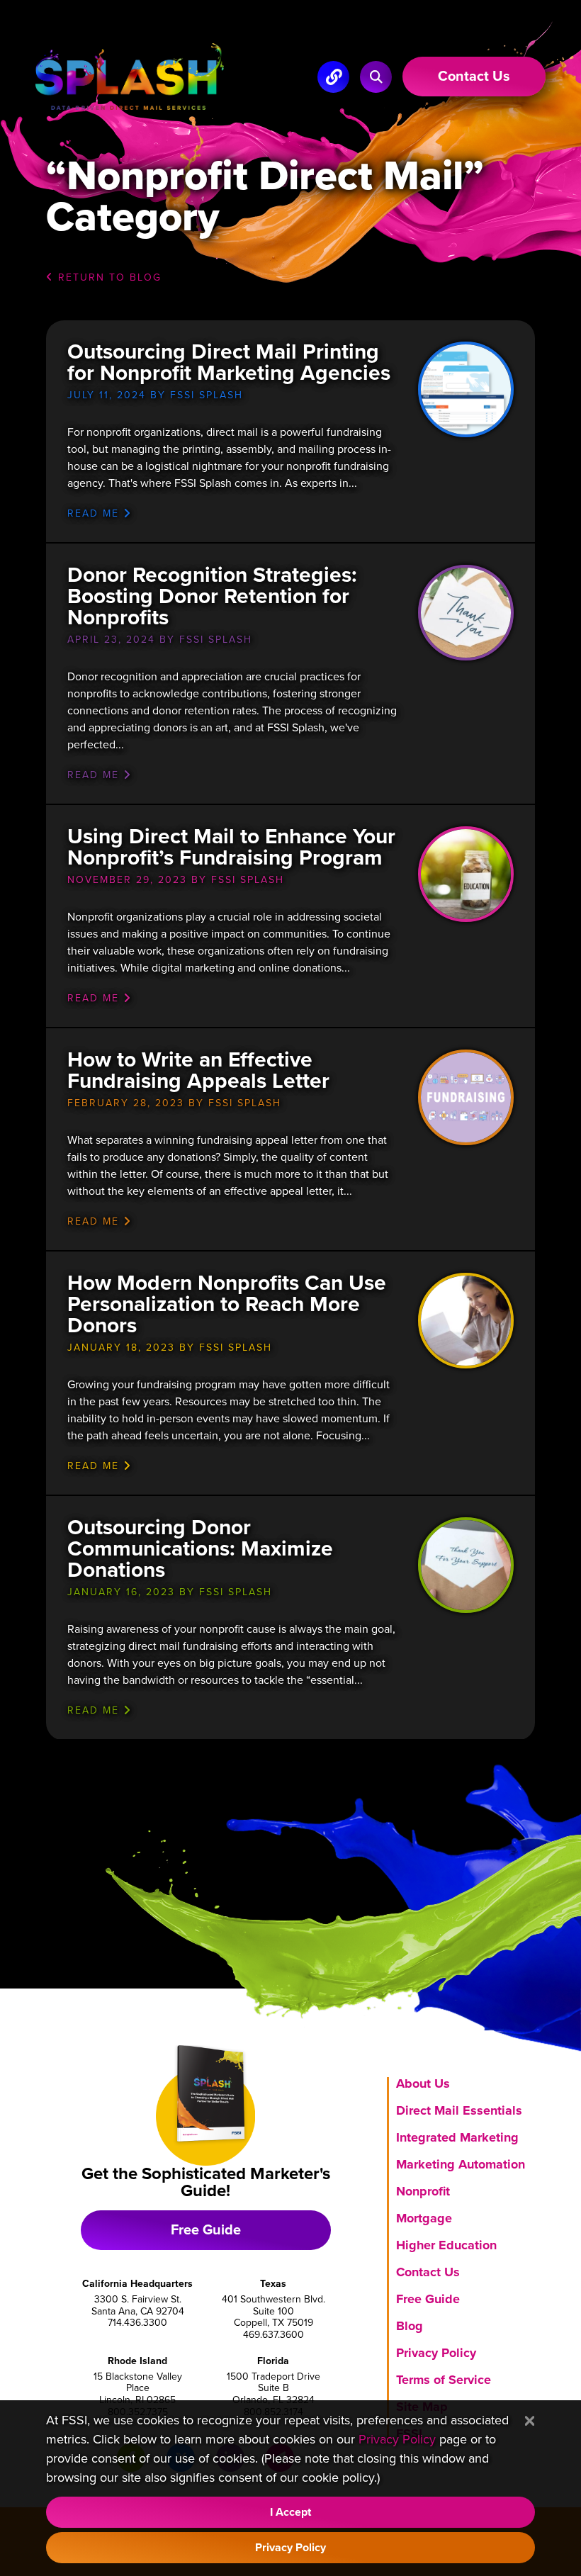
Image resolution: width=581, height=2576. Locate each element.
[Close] (530, 2422)
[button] (376, 77)
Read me (95, 513)
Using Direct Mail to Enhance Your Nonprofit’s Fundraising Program (231, 847)
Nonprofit (423, 2191)
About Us (423, 2083)
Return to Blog (108, 277)
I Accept (290, 2512)
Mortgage (424, 2218)
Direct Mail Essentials (459, 2110)
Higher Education (446, 2245)
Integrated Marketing (457, 2137)
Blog (410, 2326)
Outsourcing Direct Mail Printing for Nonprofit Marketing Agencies (229, 362)
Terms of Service (444, 2380)
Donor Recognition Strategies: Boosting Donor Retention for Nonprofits (212, 596)
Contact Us (428, 2272)
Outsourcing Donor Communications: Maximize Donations (200, 1549)
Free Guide (206, 2230)
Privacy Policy (436, 2353)
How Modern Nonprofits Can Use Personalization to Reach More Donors (227, 1304)
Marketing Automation (461, 2164)
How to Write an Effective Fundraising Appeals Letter (198, 1070)
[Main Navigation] (333, 77)
